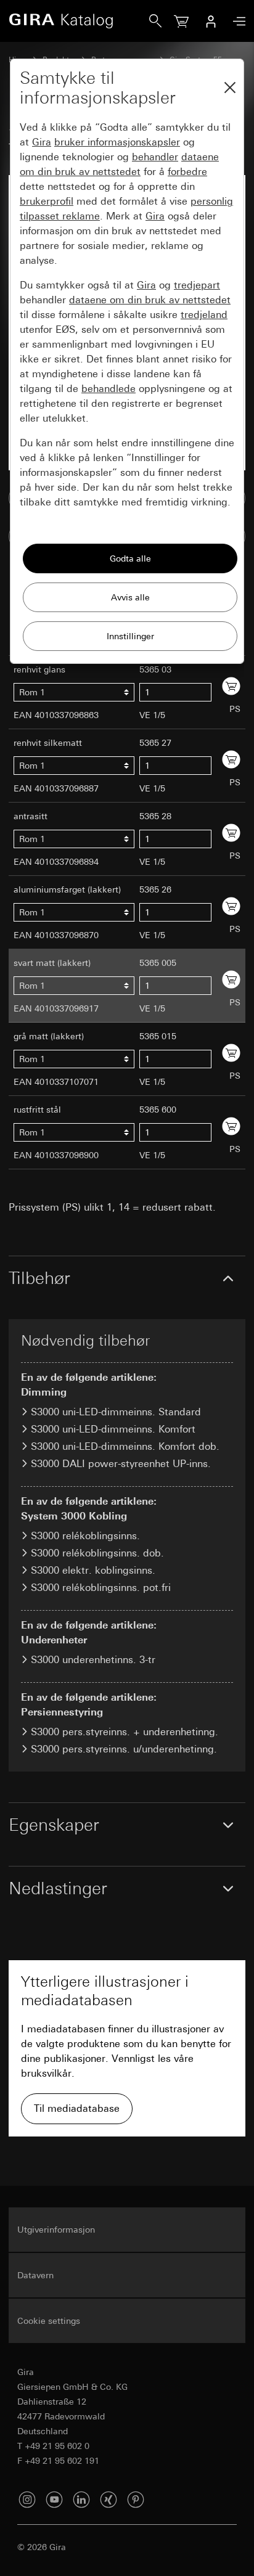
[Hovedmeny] (236, 21)
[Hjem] (79, 21)
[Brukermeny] (211, 21)
